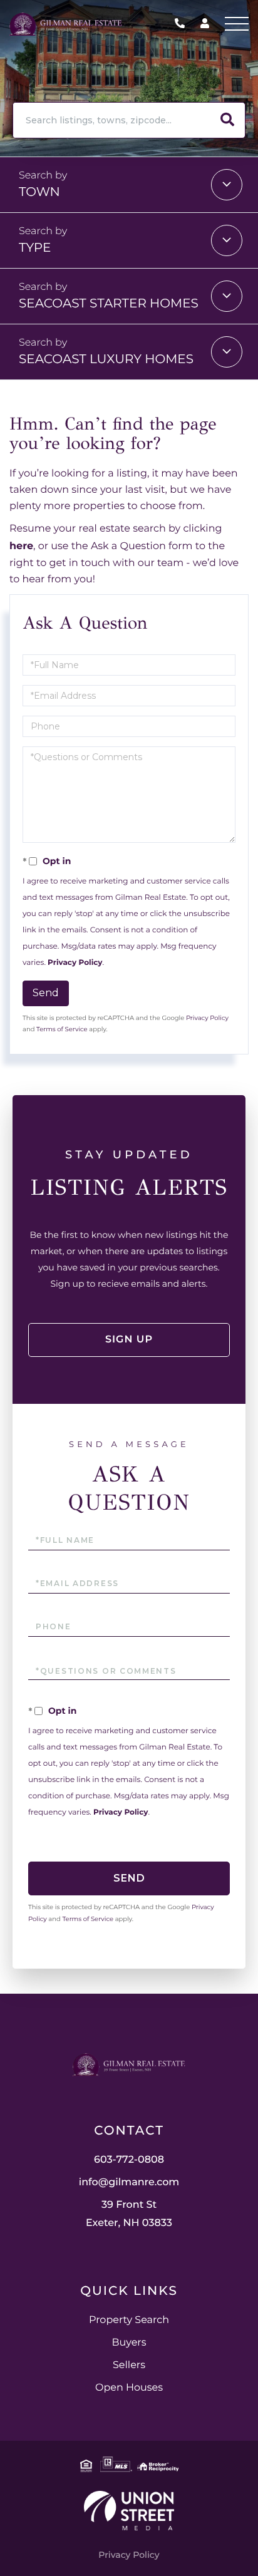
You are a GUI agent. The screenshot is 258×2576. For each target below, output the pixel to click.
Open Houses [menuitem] (129, 2388)
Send (46, 993)
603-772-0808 (183, 24)
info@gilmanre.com (129, 2182)
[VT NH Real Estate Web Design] (129, 2511)
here (21, 546)
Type (35, 248)
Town (39, 192)
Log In (205, 26)
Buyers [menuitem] (129, 2343)
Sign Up (129, 1340)
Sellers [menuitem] (129, 2365)
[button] (227, 120)
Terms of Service (62, 1029)
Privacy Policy (75, 963)
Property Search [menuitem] (129, 2320)
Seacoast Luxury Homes (106, 359)
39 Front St (129, 2214)
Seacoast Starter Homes (109, 304)
